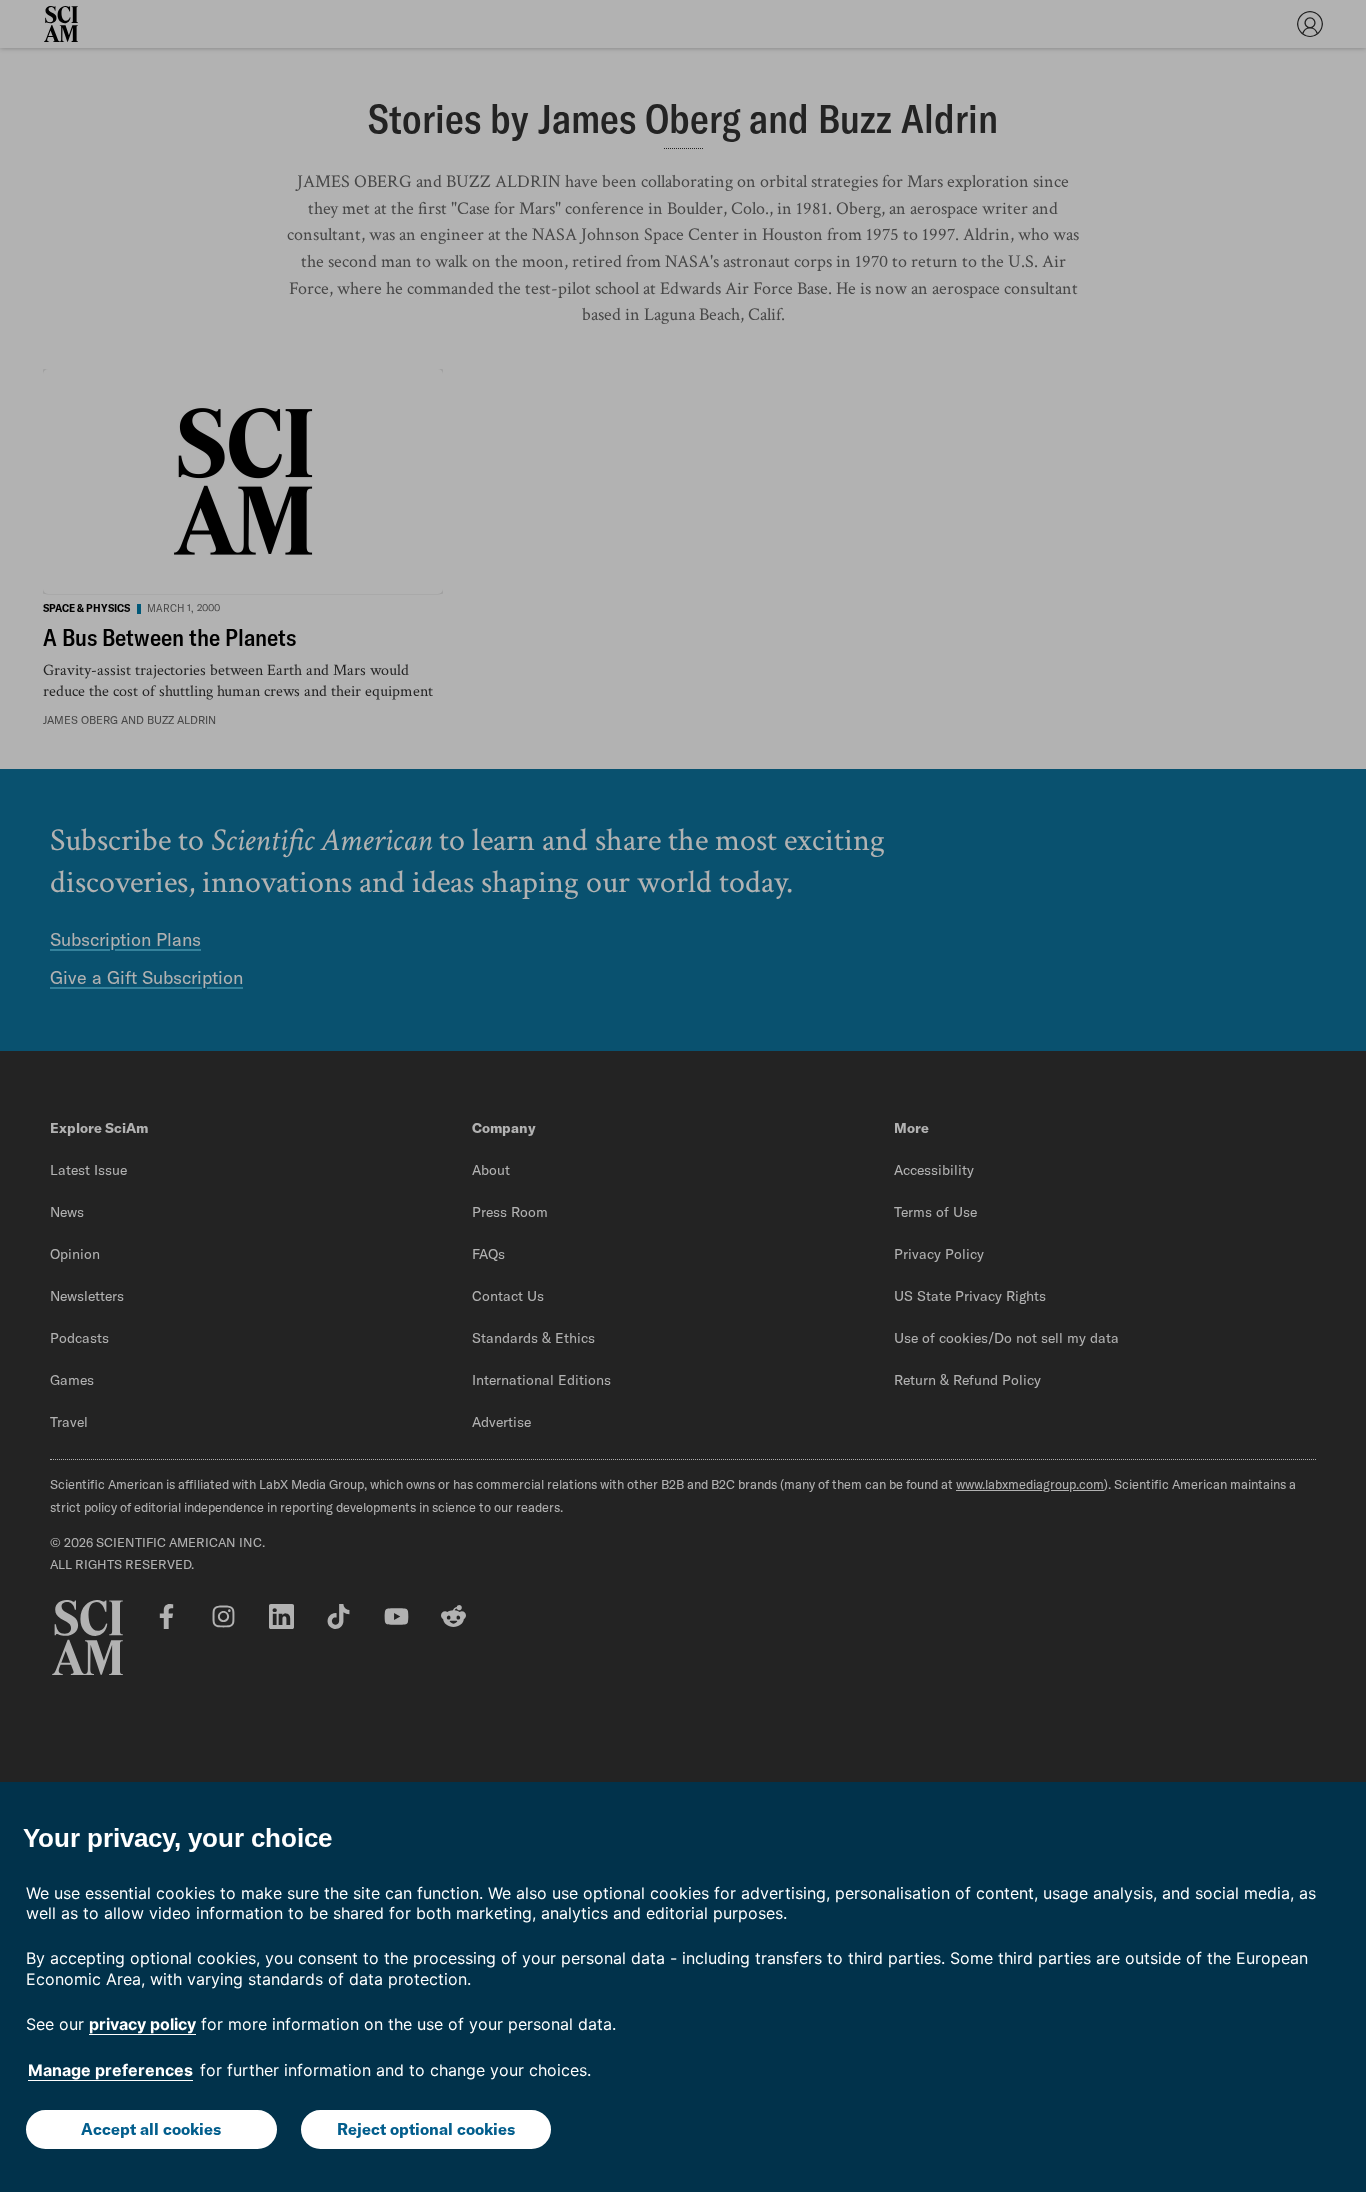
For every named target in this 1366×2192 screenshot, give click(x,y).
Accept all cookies (151, 2129)
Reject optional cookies (426, 2129)
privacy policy (142, 2024)
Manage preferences (110, 2070)
